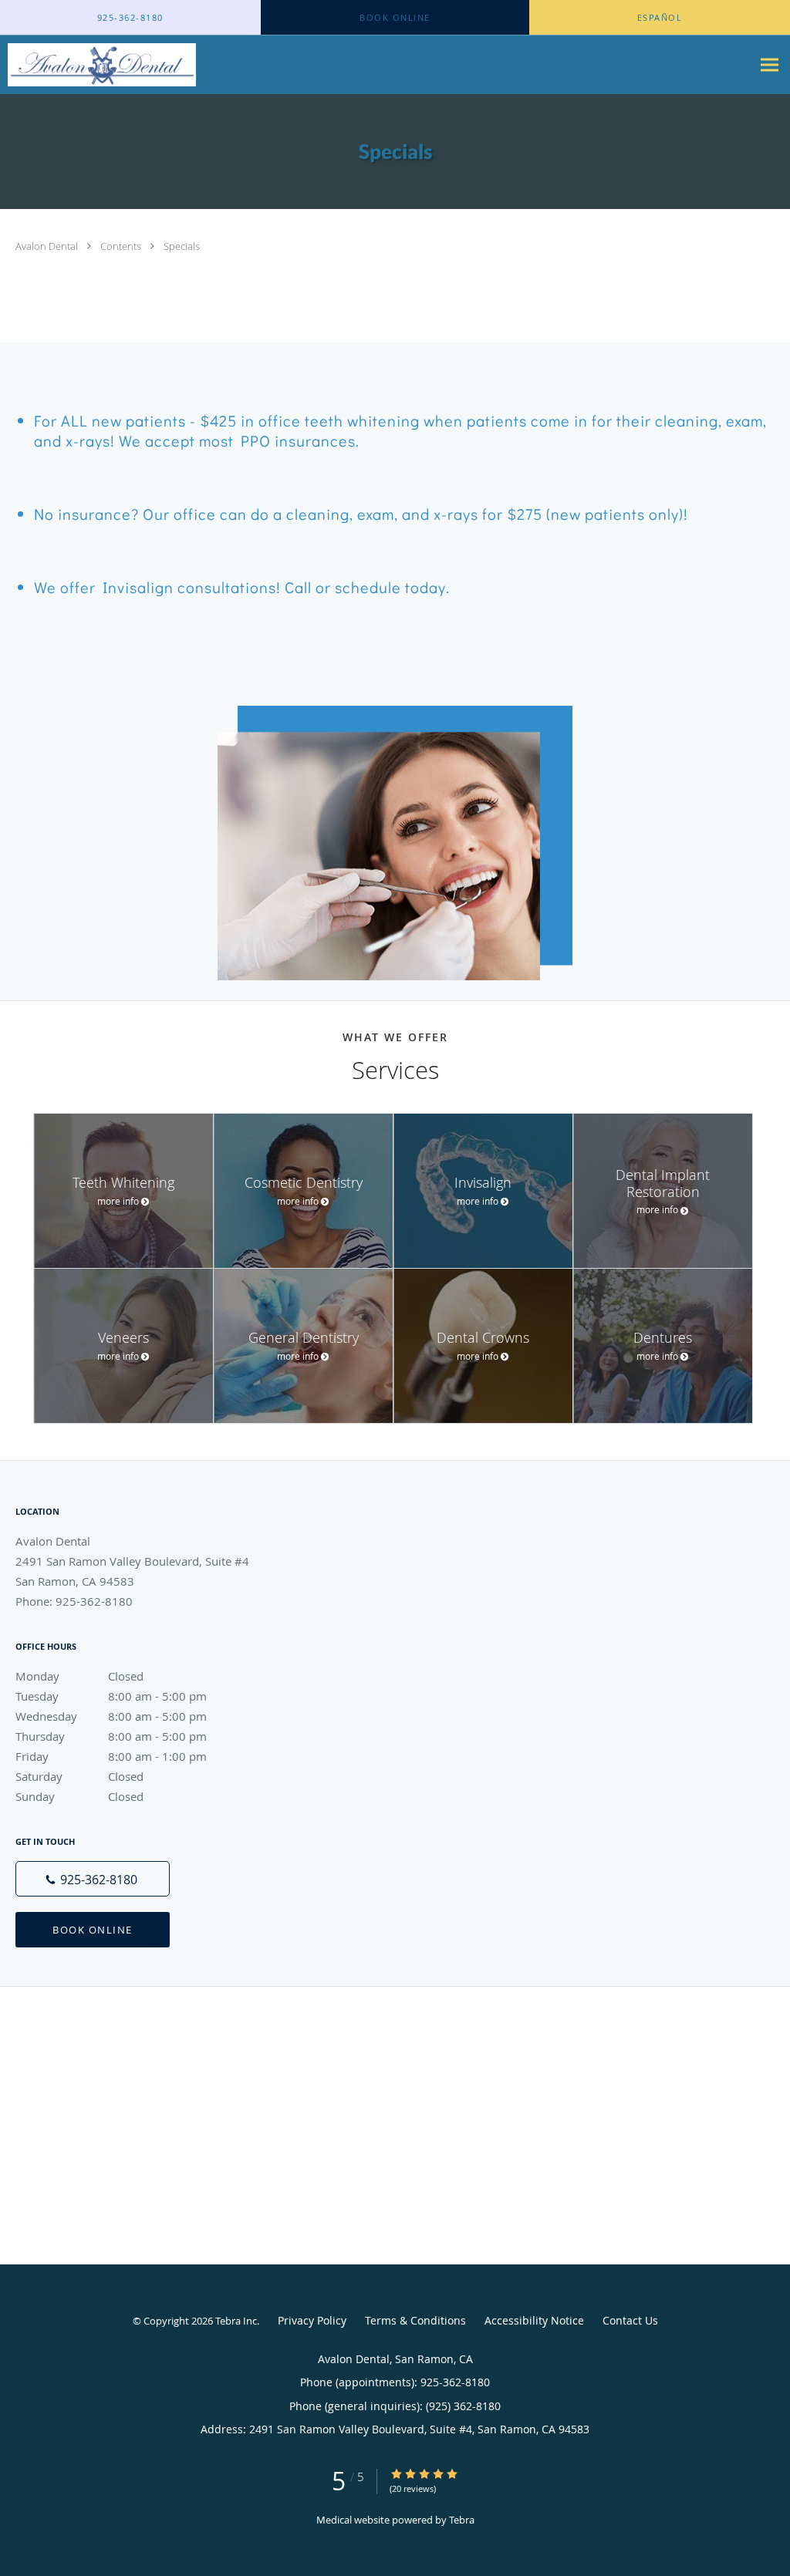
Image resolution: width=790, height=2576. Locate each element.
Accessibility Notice (534, 2320)
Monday (79, 1676)
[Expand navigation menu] (770, 65)
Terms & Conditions (415, 2320)
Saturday (79, 1776)
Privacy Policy (312, 2320)
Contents (122, 246)
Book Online (93, 1930)
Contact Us (630, 2320)
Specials (182, 246)
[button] (395, 18)
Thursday (111, 1736)
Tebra (462, 2520)
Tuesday (111, 1696)
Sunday (79, 1796)
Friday (111, 1756)
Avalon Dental (48, 246)
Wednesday (111, 1716)
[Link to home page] (98, 65)
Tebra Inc (236, 2321)
